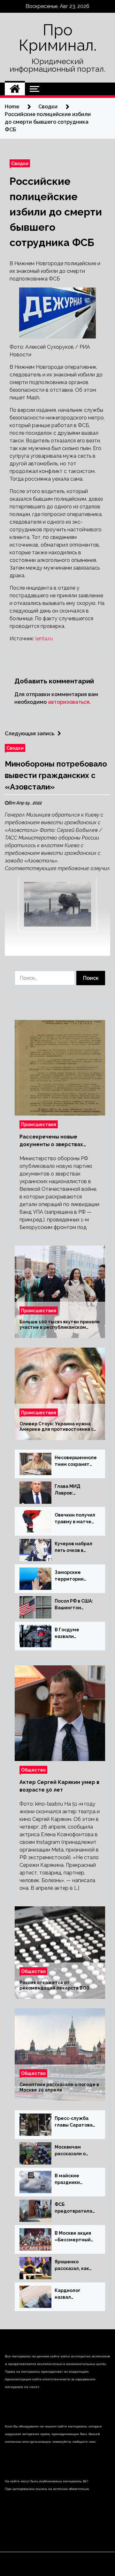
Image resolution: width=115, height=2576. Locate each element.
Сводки (20, 163)
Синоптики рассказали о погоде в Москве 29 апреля (59, 2088)
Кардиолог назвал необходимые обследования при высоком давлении (72, 2294)
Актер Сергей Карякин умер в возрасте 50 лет (59, 1786)
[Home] (15, 89)
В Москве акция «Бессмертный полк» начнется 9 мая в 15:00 (75, 2237)
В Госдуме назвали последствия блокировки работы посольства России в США (70, 1634)
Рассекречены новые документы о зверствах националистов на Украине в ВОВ (58, 1141)
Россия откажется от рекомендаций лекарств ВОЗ (54, 1986)
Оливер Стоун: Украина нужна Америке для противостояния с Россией (57, 1427)
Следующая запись (30, 734)
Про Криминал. (58, 38)
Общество (33, 1770)
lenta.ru (44, 639)
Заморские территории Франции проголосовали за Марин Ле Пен (76, 1576)
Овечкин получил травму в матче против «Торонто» (75, 1519)
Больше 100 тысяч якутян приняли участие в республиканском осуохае (60, 1325)
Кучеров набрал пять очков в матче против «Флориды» (73, 1547)
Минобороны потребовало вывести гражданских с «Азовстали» (56, 775)
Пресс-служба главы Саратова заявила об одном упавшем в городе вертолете (76, 2122)
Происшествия (39, 1124)
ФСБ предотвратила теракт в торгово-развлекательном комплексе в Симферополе (74, 2208)
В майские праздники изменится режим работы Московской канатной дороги (75, 2179)
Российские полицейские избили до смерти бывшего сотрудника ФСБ (56, 212)
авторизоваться (69, 702)
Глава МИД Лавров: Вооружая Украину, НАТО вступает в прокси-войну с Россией (73, 1490)
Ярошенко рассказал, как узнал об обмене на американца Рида (74, 2266)
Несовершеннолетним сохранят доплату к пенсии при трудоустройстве (76, 1461)
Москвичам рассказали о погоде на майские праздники (70, 2151)
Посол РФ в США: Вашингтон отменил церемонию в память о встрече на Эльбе (76, 1605)
